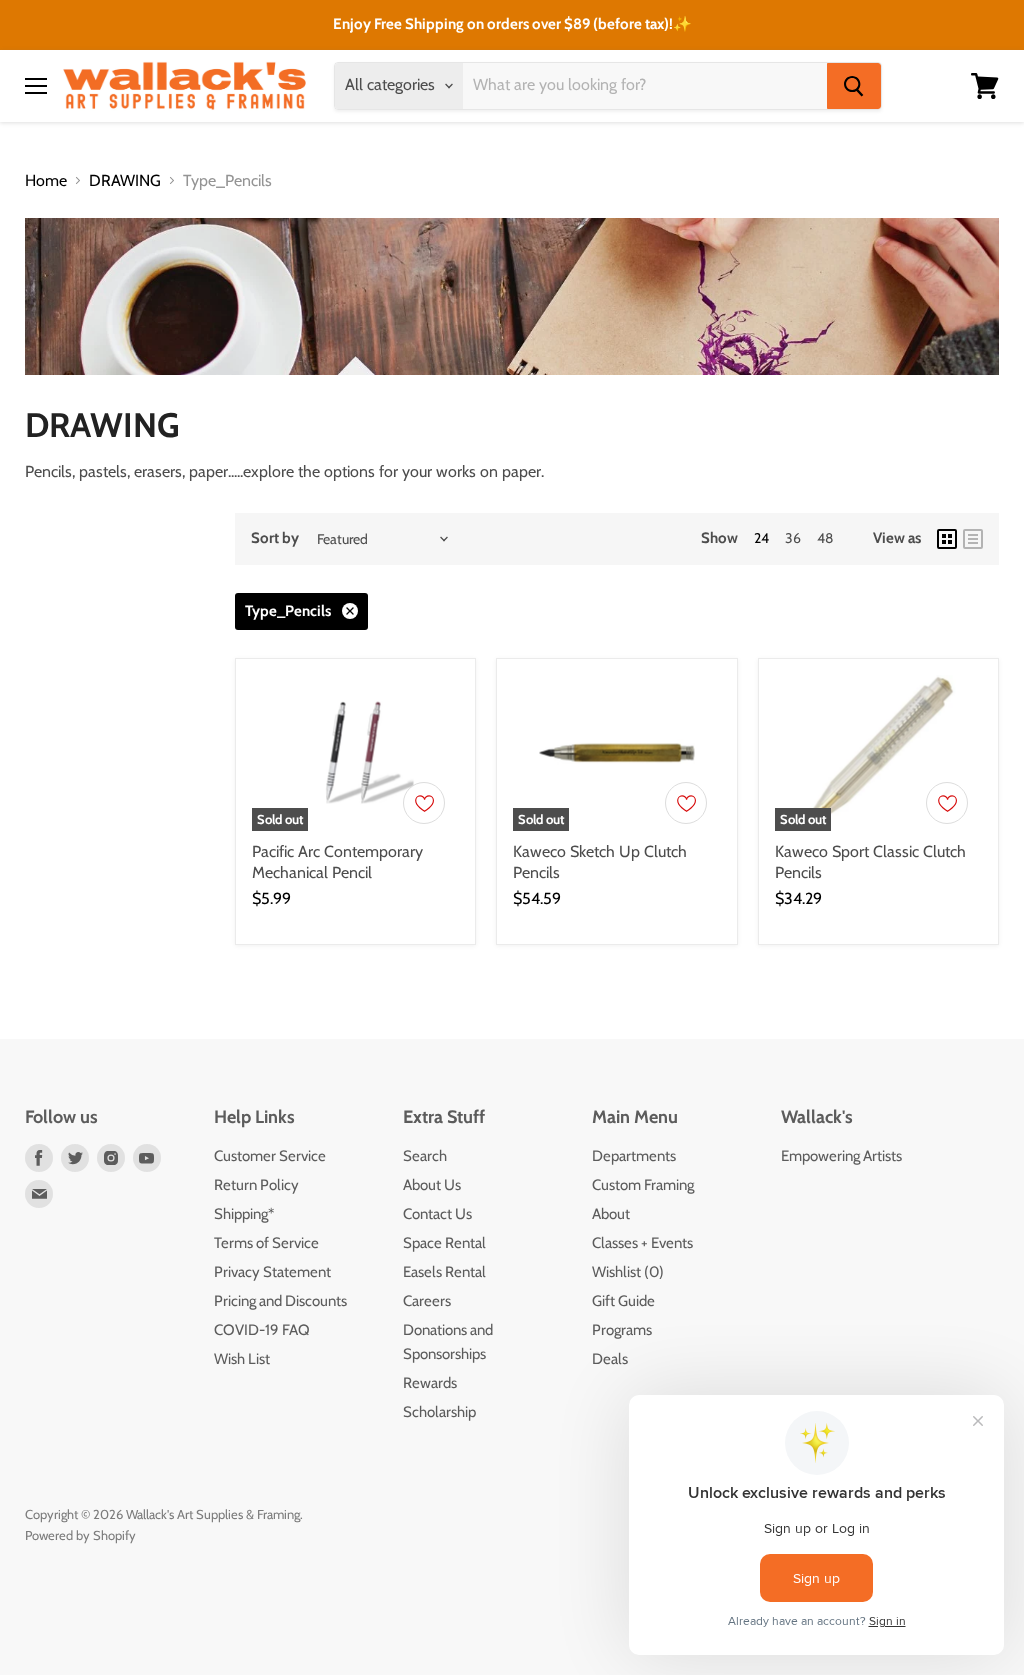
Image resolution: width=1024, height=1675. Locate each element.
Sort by (275, 538)
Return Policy (256, 1185)
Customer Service (270, 1156)
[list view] (973, 539)
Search (425, 1156)
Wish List (242, 1359)
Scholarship (439, 1412)
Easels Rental (444, 1272)
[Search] (854, 86)
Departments (634, 1156)
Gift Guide (623, 1301)
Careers (427, 1301)
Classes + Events (642, 1243)
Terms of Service (266, 1243)
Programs (622, 1330)
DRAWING (125, 181)
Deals (610, 1359)
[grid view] (947, 539)
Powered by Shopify (80, 1535)
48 (825, 538)
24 (761, 538)
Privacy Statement (272, 1272)
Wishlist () (628, 1272)
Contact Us (437, 1214)
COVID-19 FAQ (262, 1330)
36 (793, 538)
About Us (432, 1185)
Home (46, 181)
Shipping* (244, 1214)
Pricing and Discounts (280, 1301)
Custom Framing (643, 1185)
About (611, 1214)
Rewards (430, 1383)
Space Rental (444, 1243)
